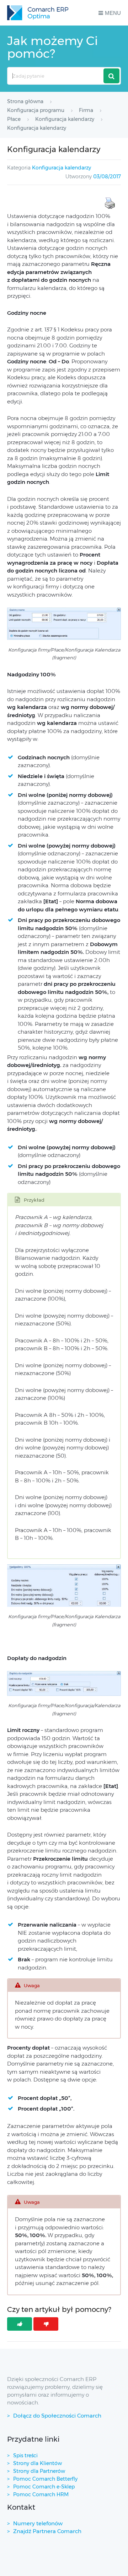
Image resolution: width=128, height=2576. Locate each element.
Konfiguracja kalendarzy (62, 168)
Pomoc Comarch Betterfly (45, 2479)
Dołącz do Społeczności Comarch (57, 2416)
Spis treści (25, 2455)
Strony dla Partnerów (39, 2471)
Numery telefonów (38, 2523)
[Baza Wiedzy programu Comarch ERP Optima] (38, 13)
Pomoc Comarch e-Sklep (44, 2487)
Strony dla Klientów (38, 2463)
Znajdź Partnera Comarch (47, 2531)
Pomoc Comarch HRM (41, 2494)
